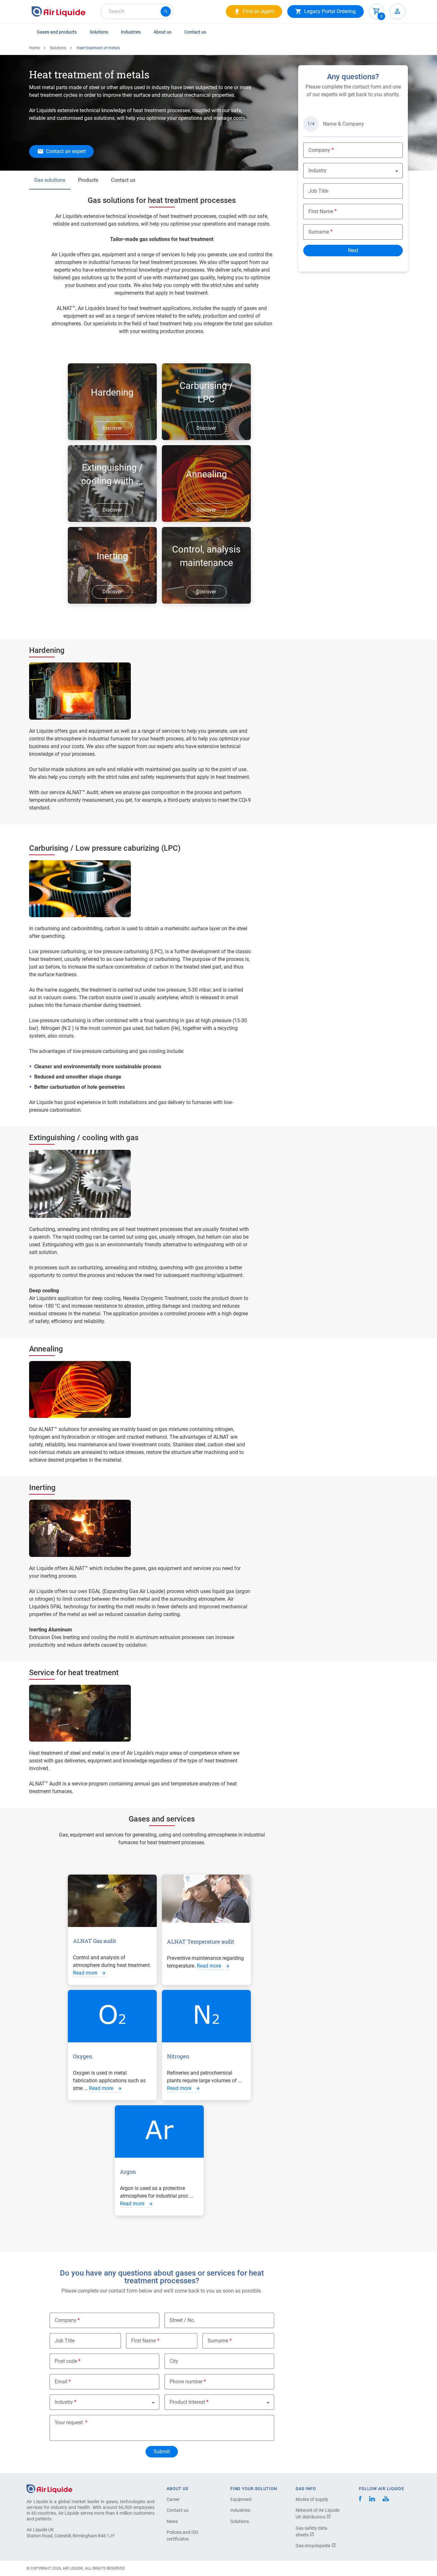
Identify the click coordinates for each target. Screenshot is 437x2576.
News (172, 2521)
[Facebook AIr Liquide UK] (360, 2499)
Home (34, 48)
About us (163, 32)
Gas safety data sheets (311, 2531)
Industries (131, 32)
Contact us (195, 32)
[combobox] (137, 12)
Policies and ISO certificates (183, 2536)
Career (173, 2499)
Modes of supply (312, 2499)
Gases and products (57, 32)
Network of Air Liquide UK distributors (318, 2514)
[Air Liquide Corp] (386, 2499)
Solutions (99, 32)
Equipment (241, 2499)
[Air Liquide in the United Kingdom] (59, 12)
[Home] (49, 2488)
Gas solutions (50, 180)
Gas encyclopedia (314, 2546)
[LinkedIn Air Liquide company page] (372, 2499)
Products (88, 180)
